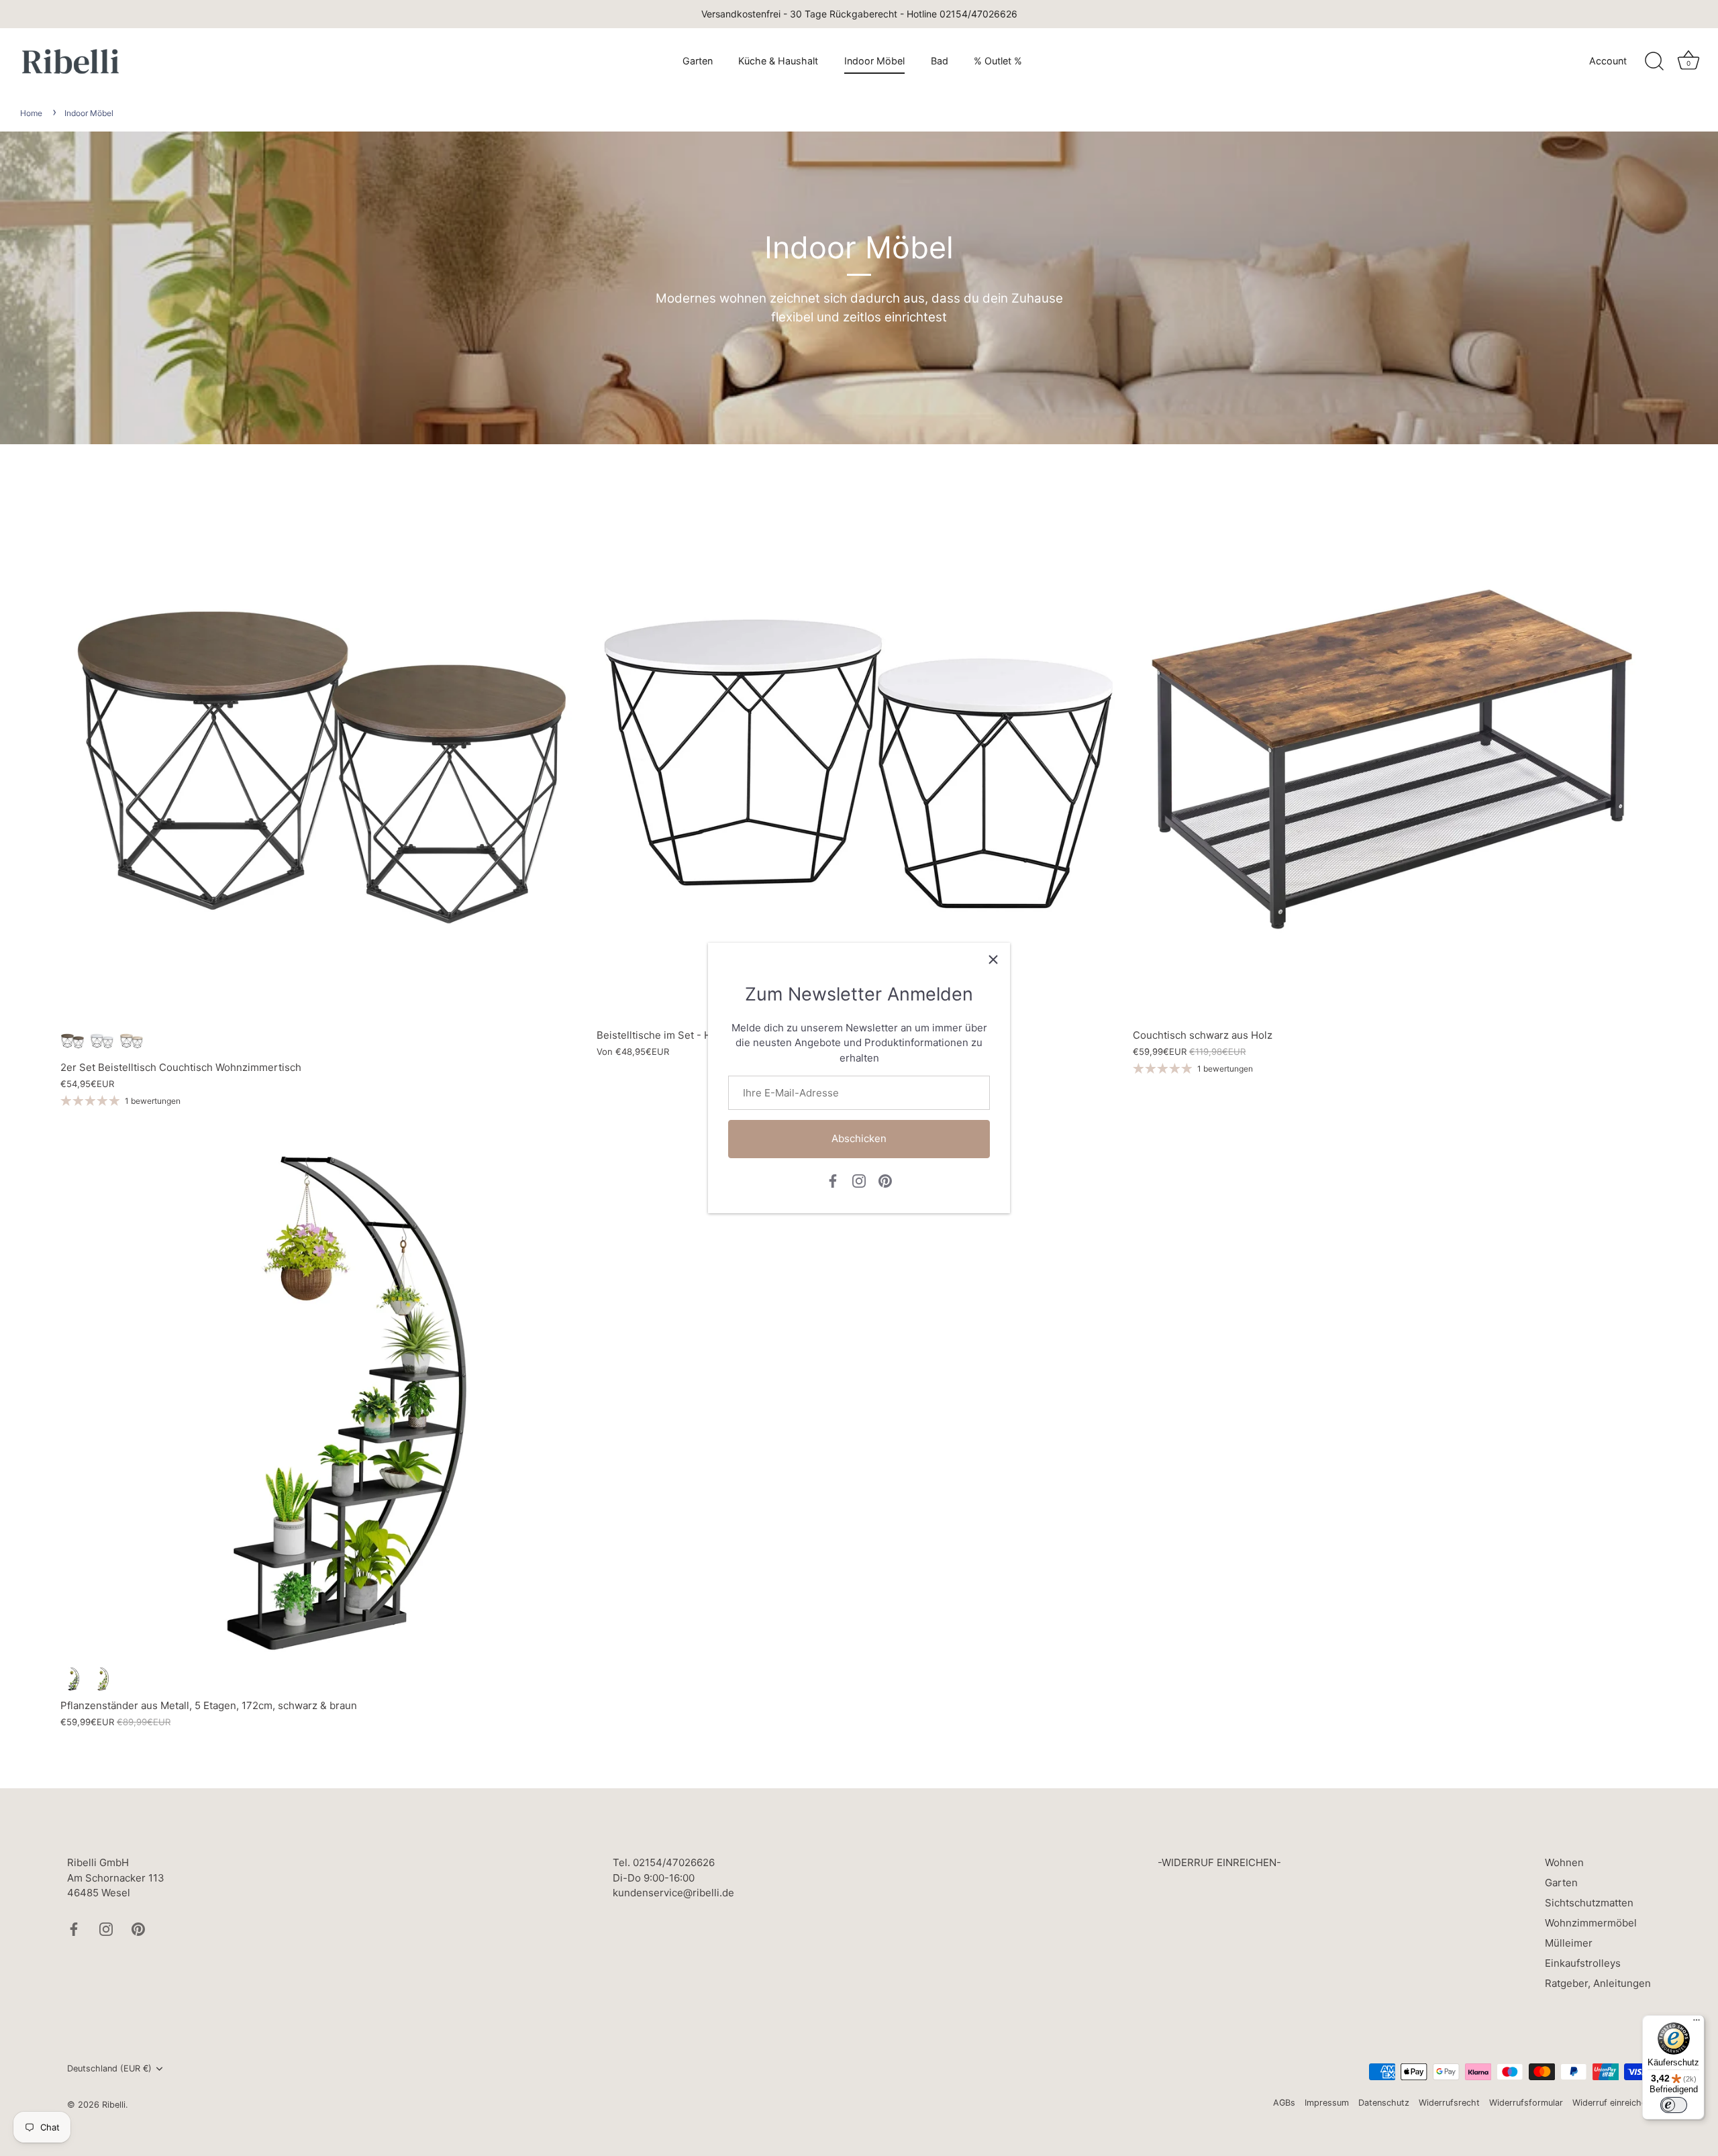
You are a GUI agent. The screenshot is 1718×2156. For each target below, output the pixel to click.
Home (31, 113)
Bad (940, 61)
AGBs (1284, 2103)
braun (72, 1041)
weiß (102, 1041)
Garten (698, 61)
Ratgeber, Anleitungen (1598, 1983)
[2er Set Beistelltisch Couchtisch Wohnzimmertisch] (322, 759)
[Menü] (1697, 2023)
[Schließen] (993, 960)
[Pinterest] (885, 1180)
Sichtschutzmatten (1589, 1903)
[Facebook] (833, 1180)
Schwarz (72, 1679)
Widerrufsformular (1526, 2103)
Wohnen (1564, 1862)
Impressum (1327, 2103)
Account (1608, 61)
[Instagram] (859, 1180)
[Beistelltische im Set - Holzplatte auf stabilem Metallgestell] (858, 759)
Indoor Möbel (874, 61)
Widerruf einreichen (1612, 2103)
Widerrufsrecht (1449, 2103)
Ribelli (114, 2105)
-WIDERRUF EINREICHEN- (1219, 1862)
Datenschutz (1384, 2103)
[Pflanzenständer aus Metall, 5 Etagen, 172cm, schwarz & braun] (322, 1397)
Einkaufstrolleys (1583, 1963)
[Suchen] (1654, 62)
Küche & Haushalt (778, 61)
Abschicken (859, 1138)
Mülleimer (1569, 1943)
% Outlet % (998, 61)
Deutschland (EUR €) (109, 2068)
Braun (102, 1679)
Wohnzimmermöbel (1591, 1923)
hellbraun (132, 1041)
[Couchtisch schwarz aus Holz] (1394, 759)
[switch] (1674, 2105)
